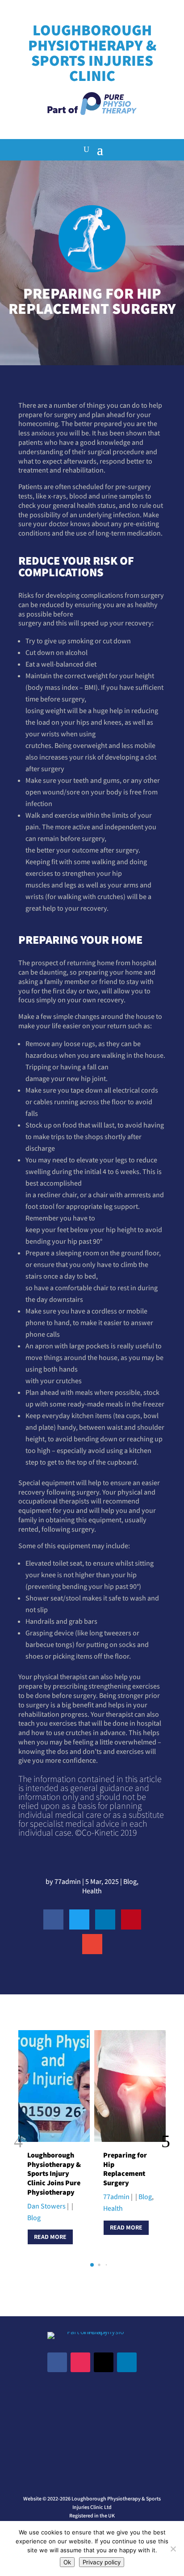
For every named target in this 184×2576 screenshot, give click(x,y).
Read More (50, 2237)
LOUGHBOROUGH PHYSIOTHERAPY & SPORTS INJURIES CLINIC (92, 53)
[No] (173, 2549)
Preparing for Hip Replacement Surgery (125, 2169)
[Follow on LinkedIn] (127, 2362)
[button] (166, 2142)
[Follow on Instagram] (80, 2362)
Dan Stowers (46, 2206)
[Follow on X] (104, 2362)
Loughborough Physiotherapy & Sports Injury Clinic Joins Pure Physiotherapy (54, 2174)
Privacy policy (102, 2562)
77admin (68, 1881)
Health (92, 1891)
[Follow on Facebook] (57, 2362)
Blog (130, 1881)
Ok (67, 2562)
